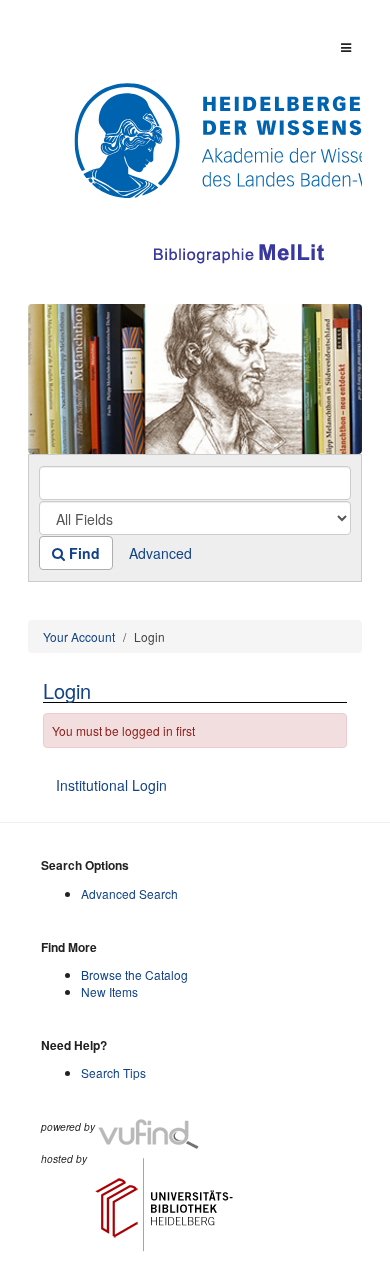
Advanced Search (129, 893)
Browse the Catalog (134, 974)
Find (82, 553)
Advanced (160, 553)
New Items (109, 991)
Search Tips (113, 1072)
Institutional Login (111, 785)
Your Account (79, 636)
